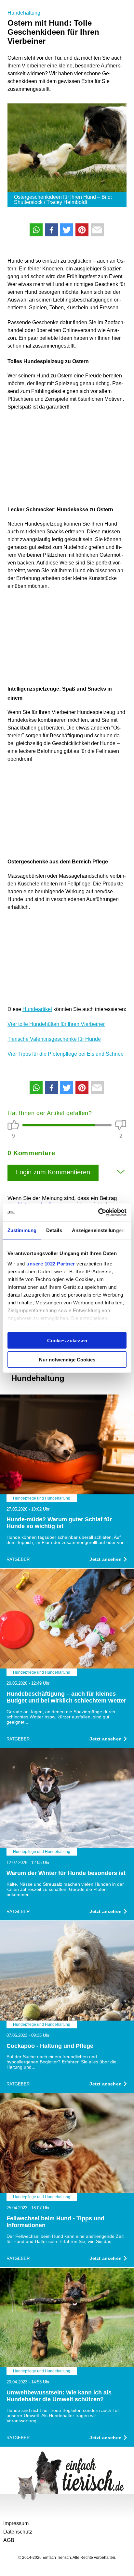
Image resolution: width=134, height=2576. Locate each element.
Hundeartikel (37, 1009)
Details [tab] (54, 1230)
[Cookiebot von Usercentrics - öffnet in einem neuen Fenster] (98, 1212)
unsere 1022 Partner (51, 1263)
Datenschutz (18, 2532)
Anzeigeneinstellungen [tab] (98, 1230)
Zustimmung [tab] (22, 1230)
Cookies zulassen (67, 1341)
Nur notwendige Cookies (67, 1359)
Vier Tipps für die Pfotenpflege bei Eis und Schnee (66, 1054)
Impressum (16, 2523)
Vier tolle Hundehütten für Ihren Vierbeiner (56, 1024)
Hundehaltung (24, 13)
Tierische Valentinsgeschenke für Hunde (54, 1039)
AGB (9, 2540)
